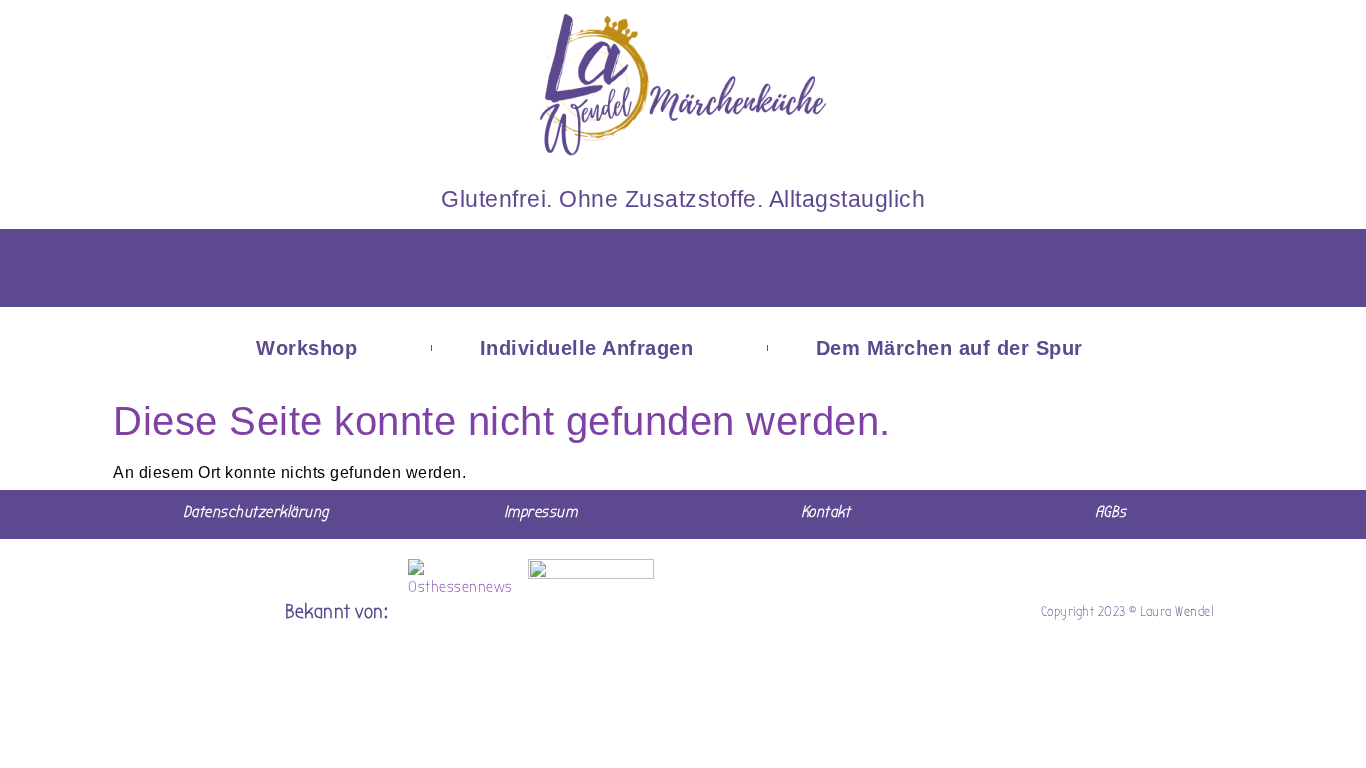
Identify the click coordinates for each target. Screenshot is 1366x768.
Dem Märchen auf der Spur (949, 348)
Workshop (306, 348)
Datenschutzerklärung (256, 512)
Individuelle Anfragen (587, 348)
